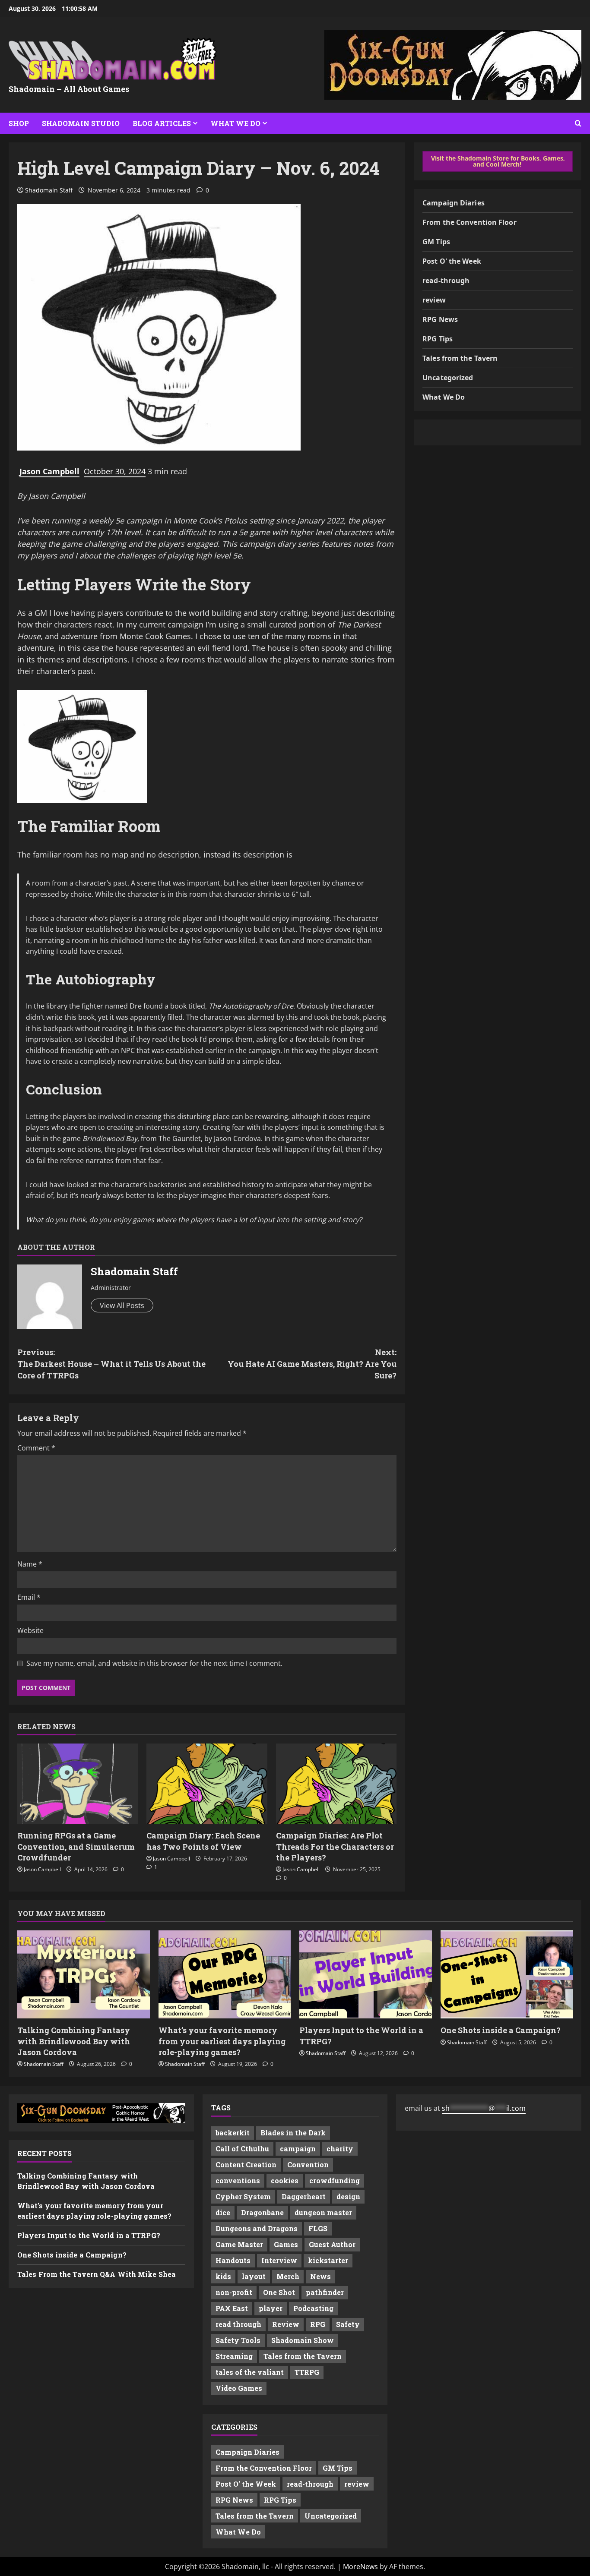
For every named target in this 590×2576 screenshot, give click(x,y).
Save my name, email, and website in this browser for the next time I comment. (154, 1663)
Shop (19, 123)
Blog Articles (162, 123)
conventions (238, 2180)
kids (223, 2276)
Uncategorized (448, 378)
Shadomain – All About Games (69, 89)
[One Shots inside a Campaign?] (507, 1974)
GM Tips (436, 242)
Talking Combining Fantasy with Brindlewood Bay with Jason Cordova (74, 2041)
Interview (279, 2260)
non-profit (234, 2292)
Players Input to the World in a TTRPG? (89, 2235)
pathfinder (325, 2292)
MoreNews (360, 2567)
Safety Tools (238, 2340)
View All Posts (122, 1305)
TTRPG (307, 2372)
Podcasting (313, 2308)
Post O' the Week (452, 261)
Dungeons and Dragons (257, 2228)
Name (30, 1564)
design (348, 2196)
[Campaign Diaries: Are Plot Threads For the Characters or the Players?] (336, 1784)
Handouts (233, 2260)
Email (29, 1597)
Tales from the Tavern (460, 358)
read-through (446, 281)
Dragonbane (262, 2212)
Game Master (239, 2244)
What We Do (235, 123)
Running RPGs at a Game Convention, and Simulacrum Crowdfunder (76, 1846)
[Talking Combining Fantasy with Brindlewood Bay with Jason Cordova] (84, 1974)
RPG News (440, 319)
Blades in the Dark (293, 2133)
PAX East (232, 2308)
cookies (285, 2180)
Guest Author (332, 2244)
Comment (36, 1448)
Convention (308, 2165)
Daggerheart (304, 2196)
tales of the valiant (250, 2372)
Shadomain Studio (81, 123)
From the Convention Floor (469, 222)
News (320, 2276)
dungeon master (323, 2212)
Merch (288, 2276)
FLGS (318, 2228)
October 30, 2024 (115, 471)
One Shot (279, 2292)
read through (238, 2324)
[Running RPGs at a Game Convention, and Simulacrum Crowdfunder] (78, 1784)
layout (254, 2276)
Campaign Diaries (454, 203)
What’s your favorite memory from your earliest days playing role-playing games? (222, 2041)
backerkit (233, 2133)
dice (223, 2212)
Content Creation (246, 2165)
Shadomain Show (303, 2340)
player (271, 2308)
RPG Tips (438, 339)
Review (286, 2324)
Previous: (111, 1364)
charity (340, 2149)
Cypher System (243, 2196)
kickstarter (328, 2260)
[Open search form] (578, 123)
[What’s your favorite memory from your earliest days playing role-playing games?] (225, 1974)
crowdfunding (335, 2180)
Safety (348, 2324)
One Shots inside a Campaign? (501, 2030)
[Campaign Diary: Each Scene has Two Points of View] (207, 1784)
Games (286, 2244)
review (434, 300)
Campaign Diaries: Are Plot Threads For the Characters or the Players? (335, 1846)
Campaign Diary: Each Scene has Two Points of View (203, 1841)
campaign (298, 2149)
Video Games (239, 2388)
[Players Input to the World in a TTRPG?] (366, 1974)
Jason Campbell (49, 471)
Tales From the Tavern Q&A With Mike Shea (97, 2274)
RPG (318, 2324)
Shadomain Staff (49, 190)
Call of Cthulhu (242, 2149)
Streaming (234, 2356)
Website (30, 1630)
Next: (312, 1364)
